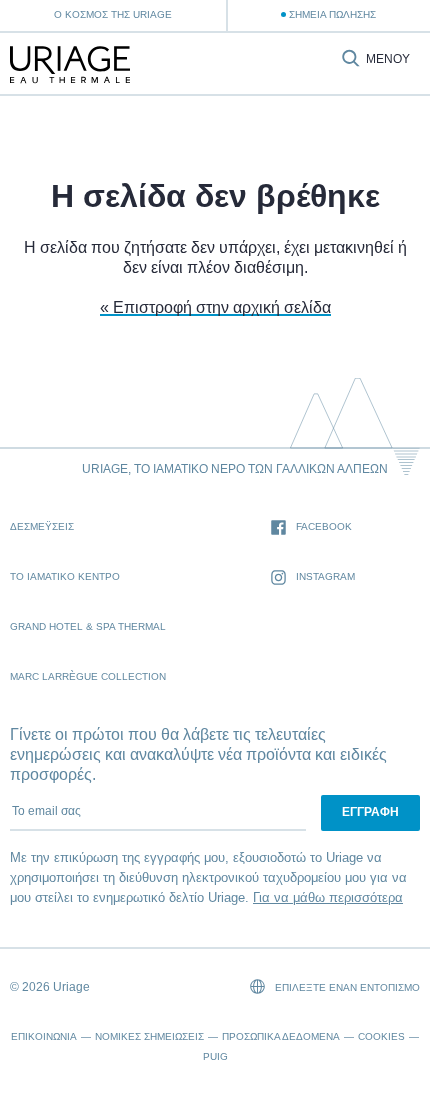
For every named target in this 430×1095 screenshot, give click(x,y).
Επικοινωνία (44, 1036)
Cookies (381, 1036)
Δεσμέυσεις (42, 526)
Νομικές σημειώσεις (149, 1036)
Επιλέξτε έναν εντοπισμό (346, 987)
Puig (215, 1056)
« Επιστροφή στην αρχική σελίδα (215, 307)
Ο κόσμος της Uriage (113, 14)
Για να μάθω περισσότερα (328, 897)
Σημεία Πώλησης (332, 14)
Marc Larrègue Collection (88, 676)
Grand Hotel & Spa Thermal (88, 626)
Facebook (324, 526)
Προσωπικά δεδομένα (281, 1036)
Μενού (388, 59)
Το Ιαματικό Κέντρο (65, 576)
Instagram (325, 576)
